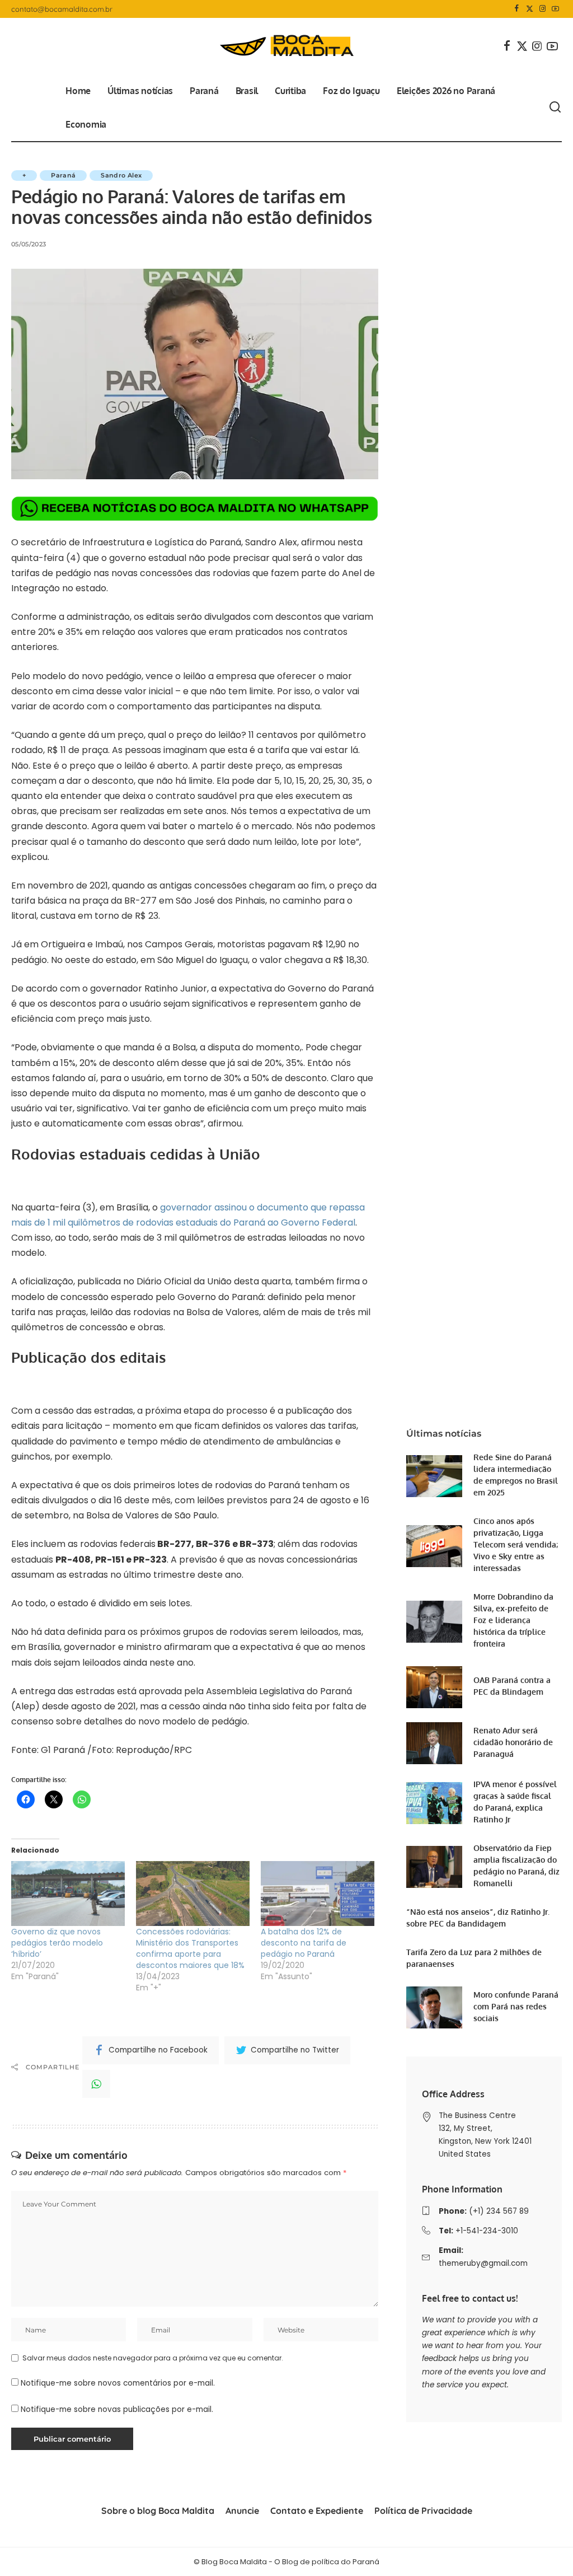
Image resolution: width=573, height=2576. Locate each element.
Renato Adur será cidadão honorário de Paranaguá (513, 1742)
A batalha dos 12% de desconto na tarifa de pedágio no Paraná (304, 1943)
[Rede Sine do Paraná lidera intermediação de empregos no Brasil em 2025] (434, 1476)
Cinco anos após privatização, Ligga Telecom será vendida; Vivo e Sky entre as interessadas (516, 1544)
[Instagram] (543, 9)
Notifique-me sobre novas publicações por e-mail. (117, 2409)
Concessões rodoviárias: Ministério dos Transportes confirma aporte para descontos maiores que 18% (190, 1948)
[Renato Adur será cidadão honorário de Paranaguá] (434, 1743)
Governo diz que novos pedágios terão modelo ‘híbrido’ (57, 1943)
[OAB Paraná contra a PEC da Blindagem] (434, 1687)
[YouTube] (555, 9)
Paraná (63, 175)
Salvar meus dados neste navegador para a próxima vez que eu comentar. (153, 2358)
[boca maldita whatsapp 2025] (195, 508)
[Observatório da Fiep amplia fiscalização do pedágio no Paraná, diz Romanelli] (434, 1867)
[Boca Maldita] (286, 46)
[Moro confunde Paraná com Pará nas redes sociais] (434, 2007)
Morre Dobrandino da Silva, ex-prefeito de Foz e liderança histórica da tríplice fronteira (513, 1620)
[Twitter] (530, 9)
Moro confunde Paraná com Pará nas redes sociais (516, 2006)
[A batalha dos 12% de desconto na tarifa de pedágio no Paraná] (318, 1894)
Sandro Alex (121, 175)
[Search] (555, 107)
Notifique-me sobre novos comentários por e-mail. (118, 2383)
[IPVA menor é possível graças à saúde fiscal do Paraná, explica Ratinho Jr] (434, 1803)
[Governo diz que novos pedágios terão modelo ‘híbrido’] (68, 1894)
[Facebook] (517, 9)
